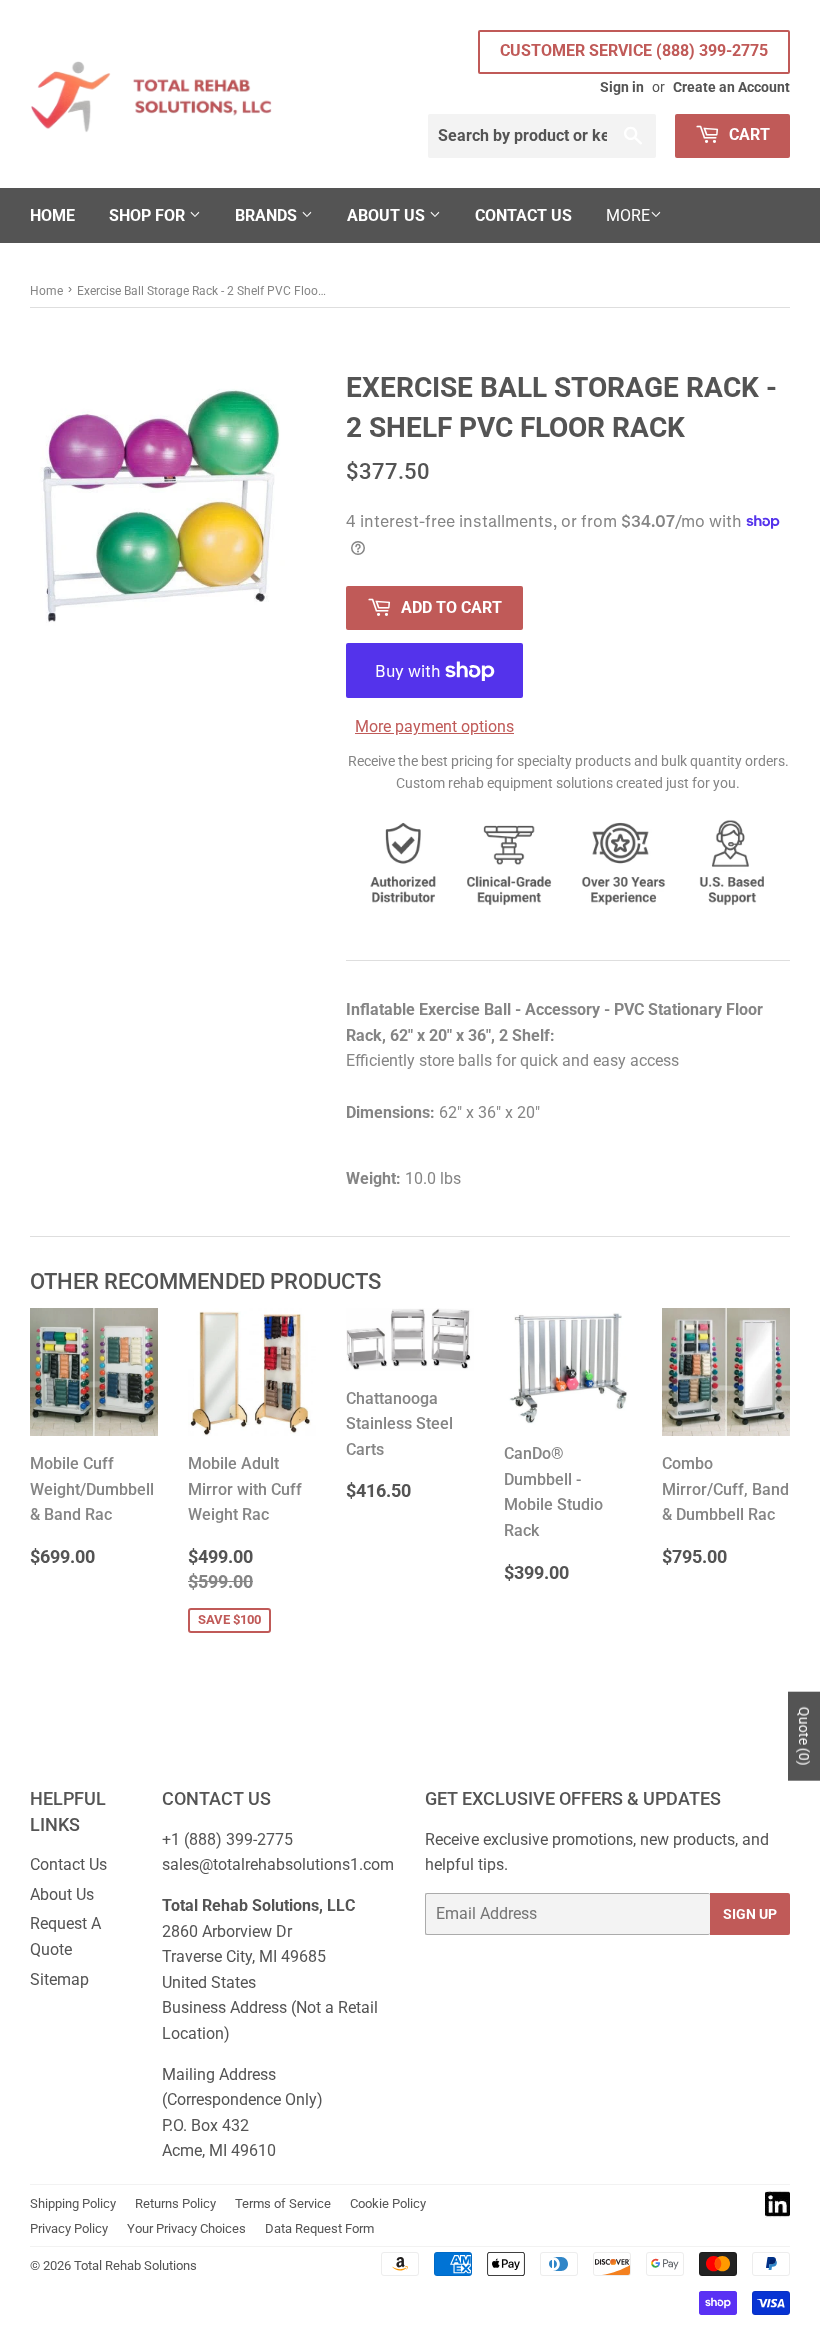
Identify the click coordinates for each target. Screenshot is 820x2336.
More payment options (434, 726)
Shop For (149, 215)
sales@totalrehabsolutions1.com (278, 1864)
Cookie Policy (388, 2203)
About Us (388, 215)
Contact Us (523, 215)
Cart (747, 134)
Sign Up (750, 1914)
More (628, 215)
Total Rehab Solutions (135, 2265)
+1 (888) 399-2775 (227, 1839)
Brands (268, 215)
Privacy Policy (69, 2228)
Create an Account (731, 87)
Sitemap (59, 1979)
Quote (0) (804, 1735)
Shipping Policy (73, 2203)
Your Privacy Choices (186, 2228)
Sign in (622, 87)
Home (52, 215)
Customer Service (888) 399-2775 (634, 50)
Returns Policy (175, 2203)
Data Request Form (319, 2228)
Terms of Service (283, 2203)
